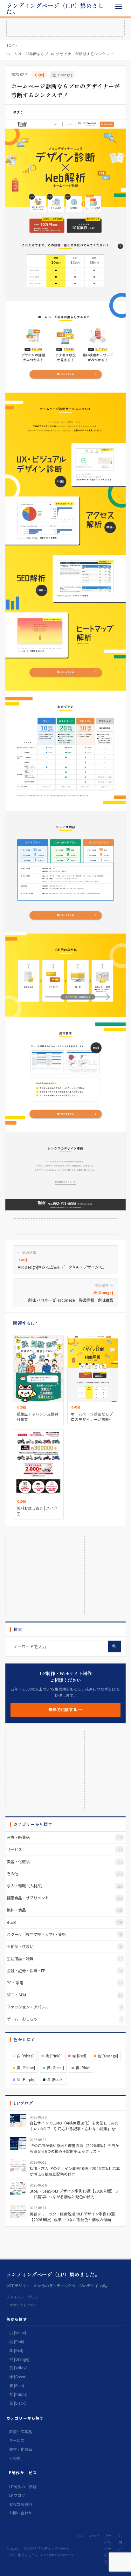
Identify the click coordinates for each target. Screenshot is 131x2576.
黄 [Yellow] (26, 2068)
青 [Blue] (83, 2068)
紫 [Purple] (26, 2079)
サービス (17, 2440)
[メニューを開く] (118, 6)
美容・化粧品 (21, 2449)
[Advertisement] (65, 28)
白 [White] (25, 2056)
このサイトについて (22, 2305)
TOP (10, 45)
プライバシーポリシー (24, 2297)
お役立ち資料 (21, 2504)
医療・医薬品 (21, 2431)
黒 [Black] (55, 2079)
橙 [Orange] (62, 75)
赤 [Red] (79, 2056)
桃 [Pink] (53, 2056)
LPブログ (17, 2495)
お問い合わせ (21, 2513)
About (94, 2536)
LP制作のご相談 (23, 2486)
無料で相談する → (65, 1710)
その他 (39, 75)
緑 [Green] (55, 2068)
